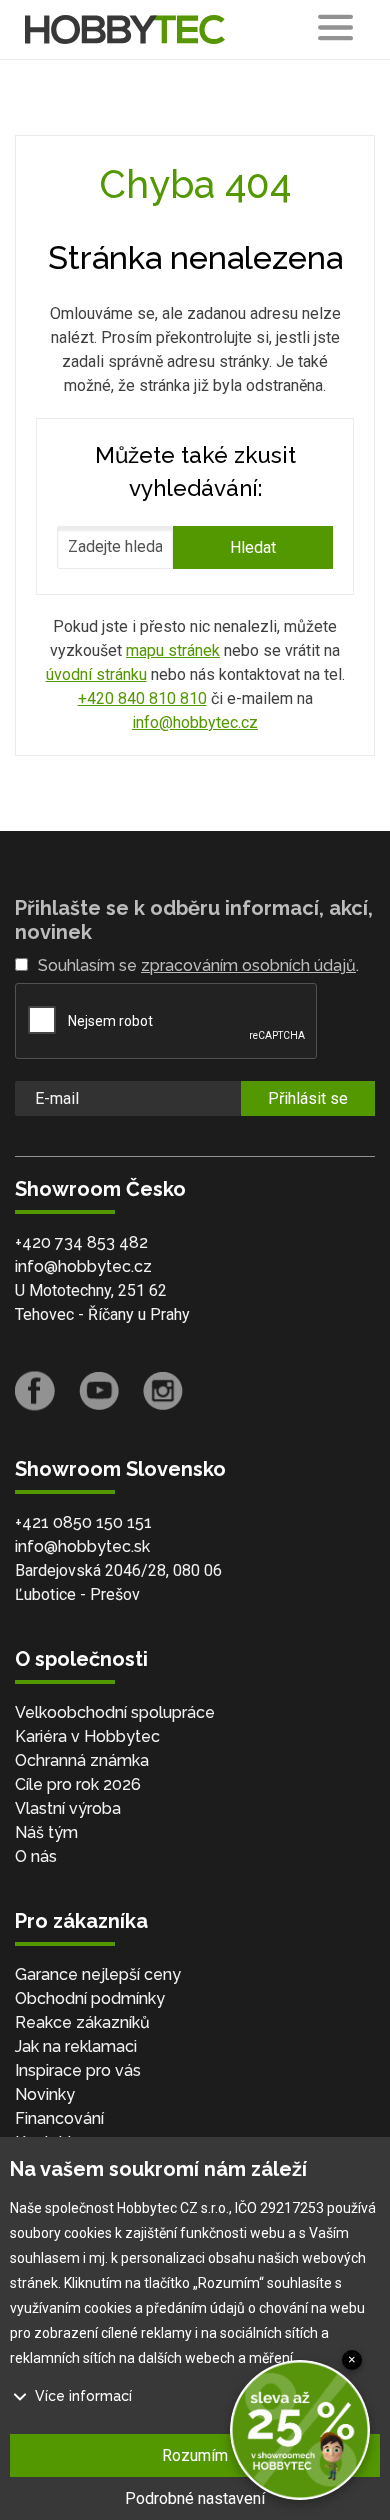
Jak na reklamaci (76, 2046)
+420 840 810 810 (142, 698)
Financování (59, 2118)
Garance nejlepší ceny (98, 1974)
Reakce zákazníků (82, 2022)
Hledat (253, 547)
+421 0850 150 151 (83, 1522)
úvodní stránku (96, 674)
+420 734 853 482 (81, 1242)
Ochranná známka (82, 1760)
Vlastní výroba (68, 1808)
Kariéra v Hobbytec (87, 1736)
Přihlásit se (308, 1098)
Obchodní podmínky (90, 1998)
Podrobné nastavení (195, 2498)
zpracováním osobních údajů (248, 965)
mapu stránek (173, 650)
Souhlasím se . (198, 965)
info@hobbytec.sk (82, 1546)
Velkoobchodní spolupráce (115, 1712)
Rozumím (195, 2455)
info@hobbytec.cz (195, 722)
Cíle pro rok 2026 (78, 1784)
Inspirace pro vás (78, 2070)
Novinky (45, 2094)
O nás (36, 1856)
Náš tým (46, 1832)
